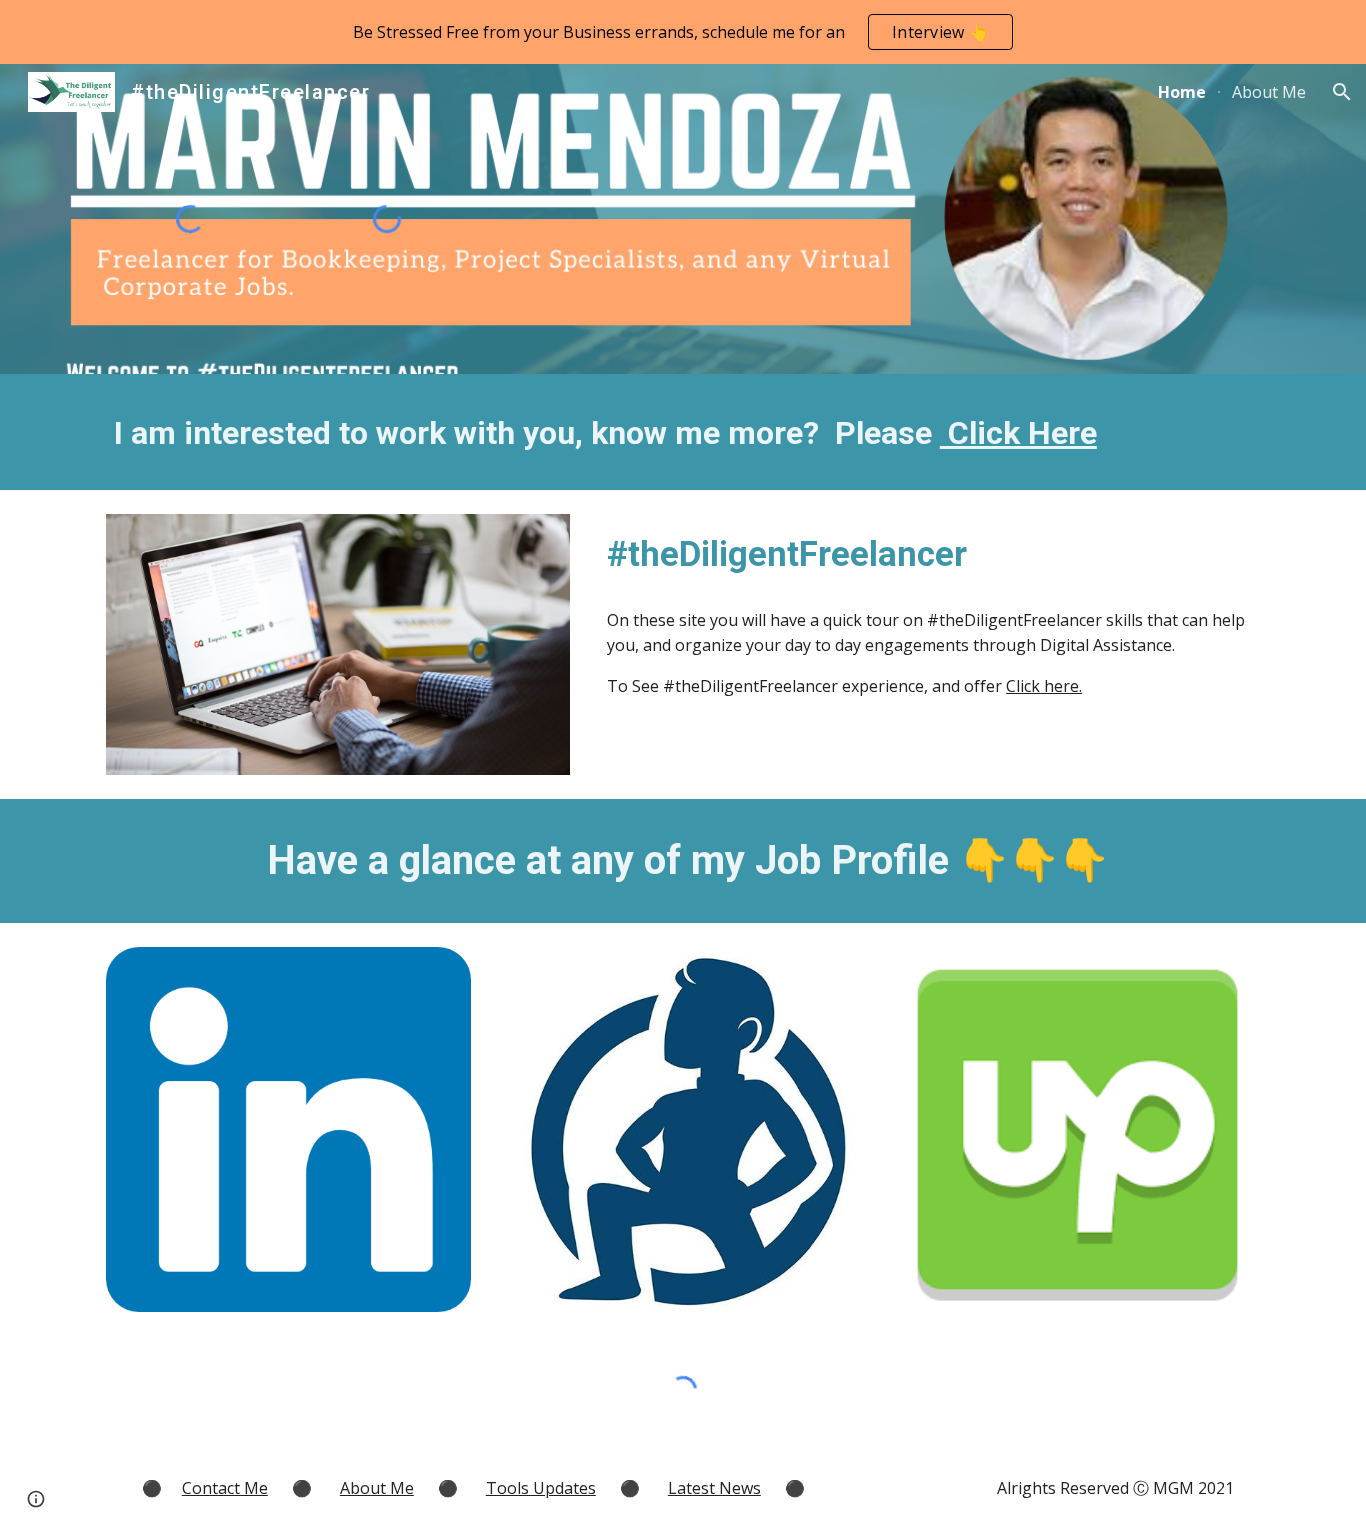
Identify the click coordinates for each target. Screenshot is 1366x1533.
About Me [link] (1269, 92)
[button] (1342, 92)
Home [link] (1182, 92)
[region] (683, 32)
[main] (683, 432)
